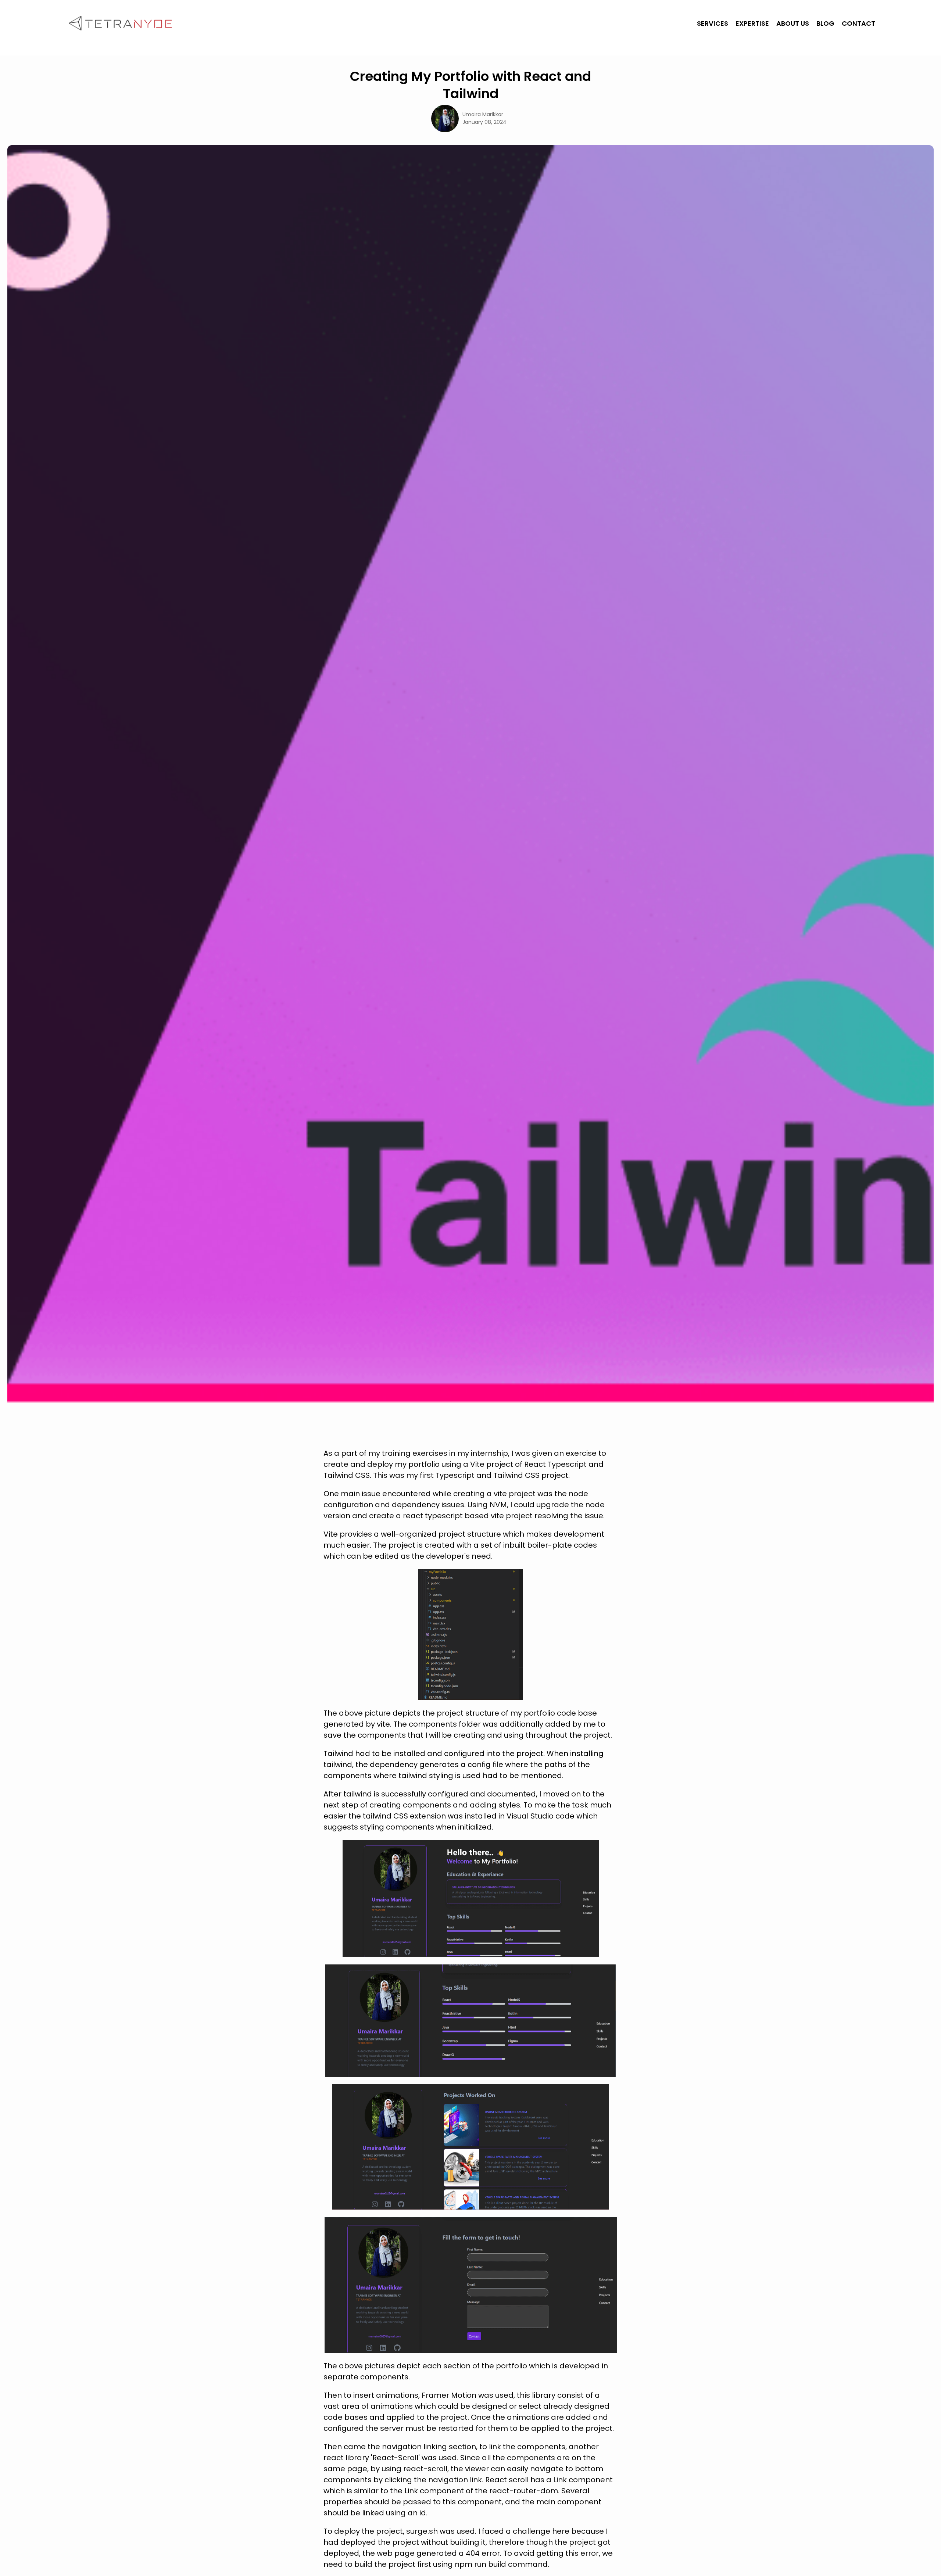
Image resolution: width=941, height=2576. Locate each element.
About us (793, 23)
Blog (825, 23)
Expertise (752, 23)
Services (713, 23)
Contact (858, 23)
